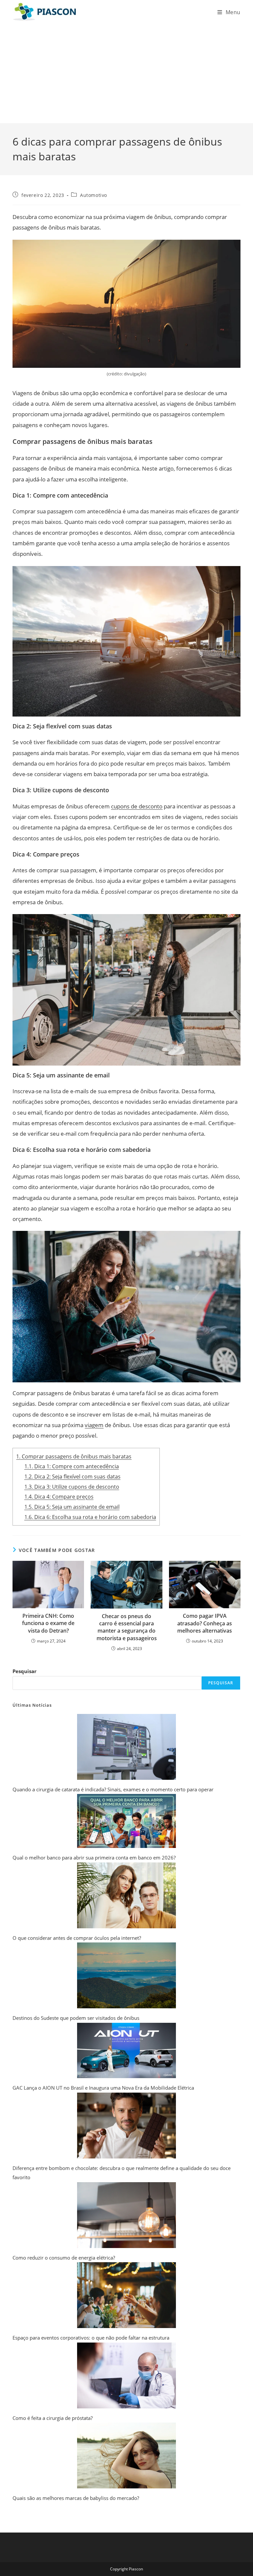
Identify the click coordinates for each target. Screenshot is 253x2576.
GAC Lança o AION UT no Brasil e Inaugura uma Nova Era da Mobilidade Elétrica (103, 2088)
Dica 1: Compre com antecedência (72, 1466)
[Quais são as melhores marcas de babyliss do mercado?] (126, 2455)
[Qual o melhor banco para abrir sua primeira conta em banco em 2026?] (126, 1821)
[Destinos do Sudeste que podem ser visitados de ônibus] (126, 1975)
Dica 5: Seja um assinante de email (72, 1507)
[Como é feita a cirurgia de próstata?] (126, 2375)
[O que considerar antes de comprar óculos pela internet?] (126, 1895)
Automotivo (94, 195)
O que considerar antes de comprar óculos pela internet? (77, 1938)
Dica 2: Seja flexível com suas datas (72, 1477)
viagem (94, 1425)
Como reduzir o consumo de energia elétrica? (64, 2258)
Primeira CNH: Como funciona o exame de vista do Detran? (48, 1623)
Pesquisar (25, 1671)
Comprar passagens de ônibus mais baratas (74, 1456)
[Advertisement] (126, 74)
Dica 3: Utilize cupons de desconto (72, 1487)
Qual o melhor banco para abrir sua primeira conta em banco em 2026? (94, 1857)
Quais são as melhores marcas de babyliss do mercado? (76, 2498)
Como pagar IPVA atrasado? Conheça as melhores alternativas (205, 1623)
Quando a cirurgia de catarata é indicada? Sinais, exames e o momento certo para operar (113, 1789)
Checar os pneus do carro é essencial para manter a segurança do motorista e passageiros (127, 1627)
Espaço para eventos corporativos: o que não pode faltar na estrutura (91, 2338)
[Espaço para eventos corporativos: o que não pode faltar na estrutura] (126, 2295)
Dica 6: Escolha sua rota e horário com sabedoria (90, 1517)
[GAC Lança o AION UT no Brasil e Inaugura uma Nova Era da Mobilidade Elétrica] (126, 2051)
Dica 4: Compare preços (59, 1497)
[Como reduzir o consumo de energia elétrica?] (126, 2215)
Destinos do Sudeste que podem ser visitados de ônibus (76, 2018)
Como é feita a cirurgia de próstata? (53, 2418)
